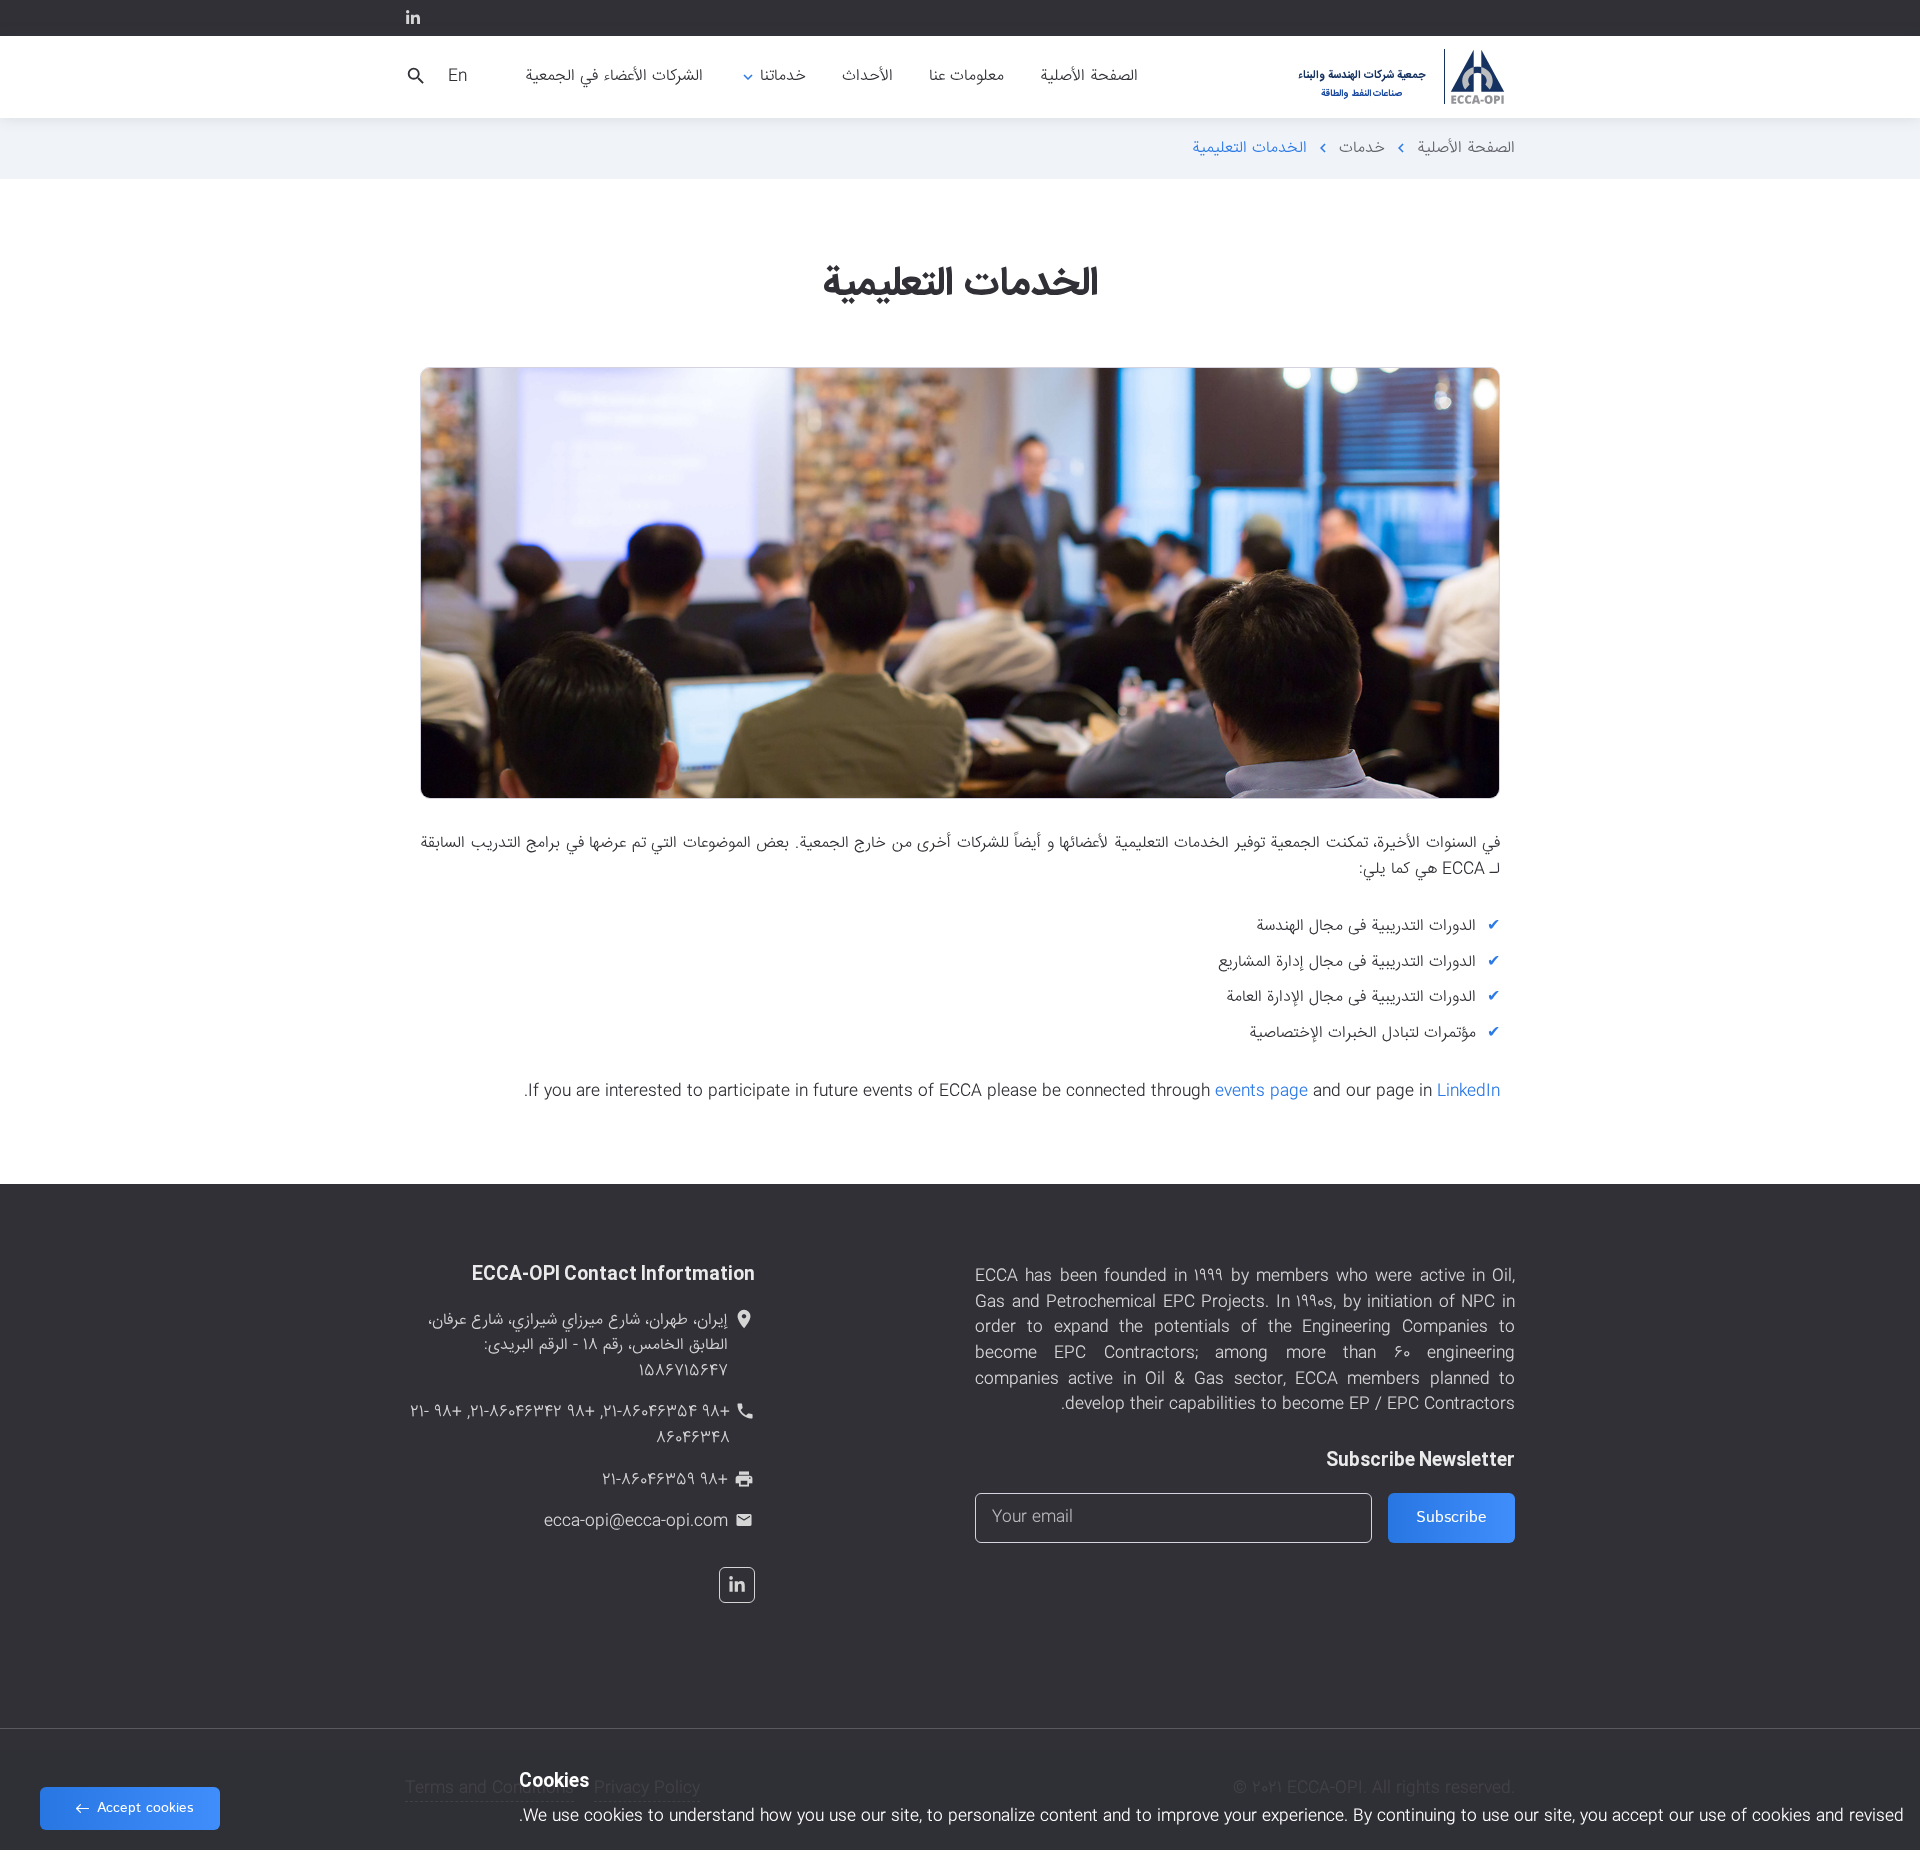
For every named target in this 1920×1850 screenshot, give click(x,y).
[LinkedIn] (413, 18)
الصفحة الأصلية (1466, 148)
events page (1261, 1091)
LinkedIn (1468, 1091)
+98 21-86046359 (665, 1480)
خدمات (1362, 148)
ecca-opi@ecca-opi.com (636, 1521)
